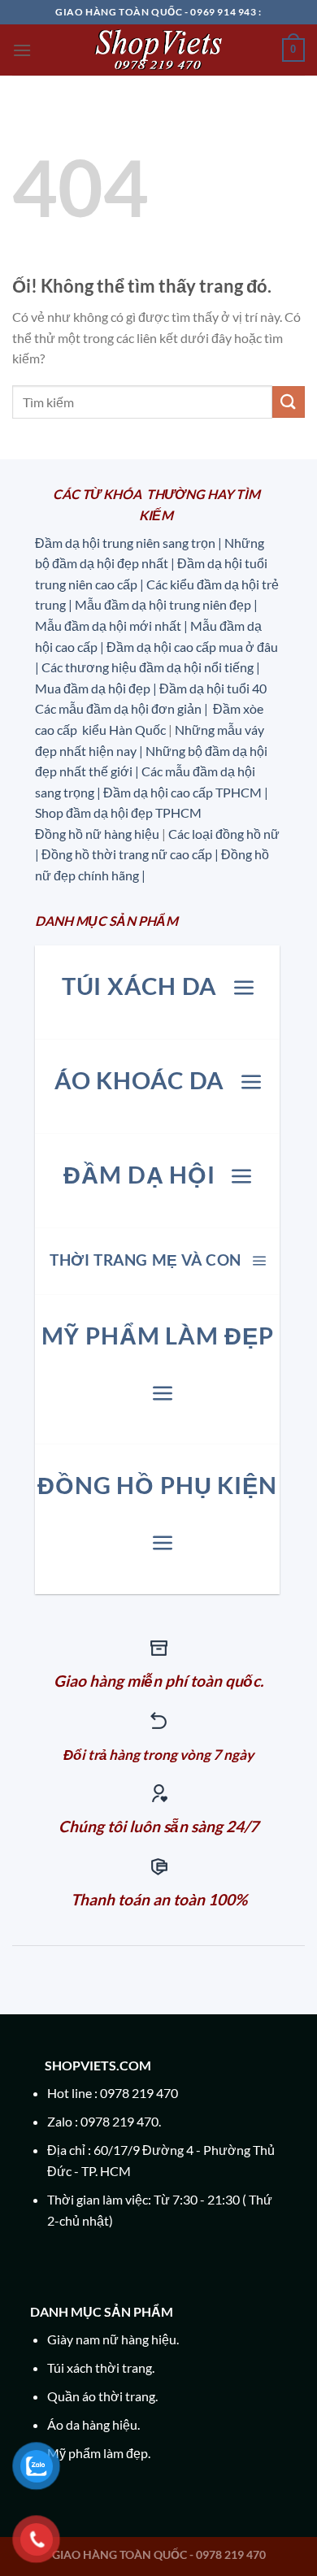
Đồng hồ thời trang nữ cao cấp (128, 854)
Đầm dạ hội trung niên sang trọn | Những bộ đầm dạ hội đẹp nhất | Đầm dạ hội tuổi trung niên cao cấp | (151, 563)
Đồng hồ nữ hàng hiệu (97, 834)
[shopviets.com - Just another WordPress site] (158, 50)
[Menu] (22, 50)
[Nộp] (289, 402)
